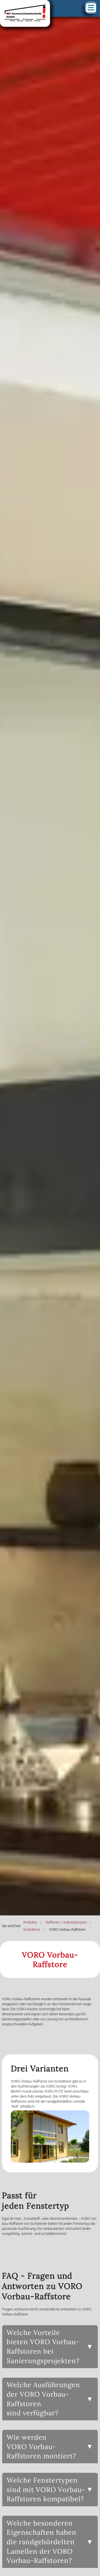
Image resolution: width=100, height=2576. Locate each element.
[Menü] (91, 8)
